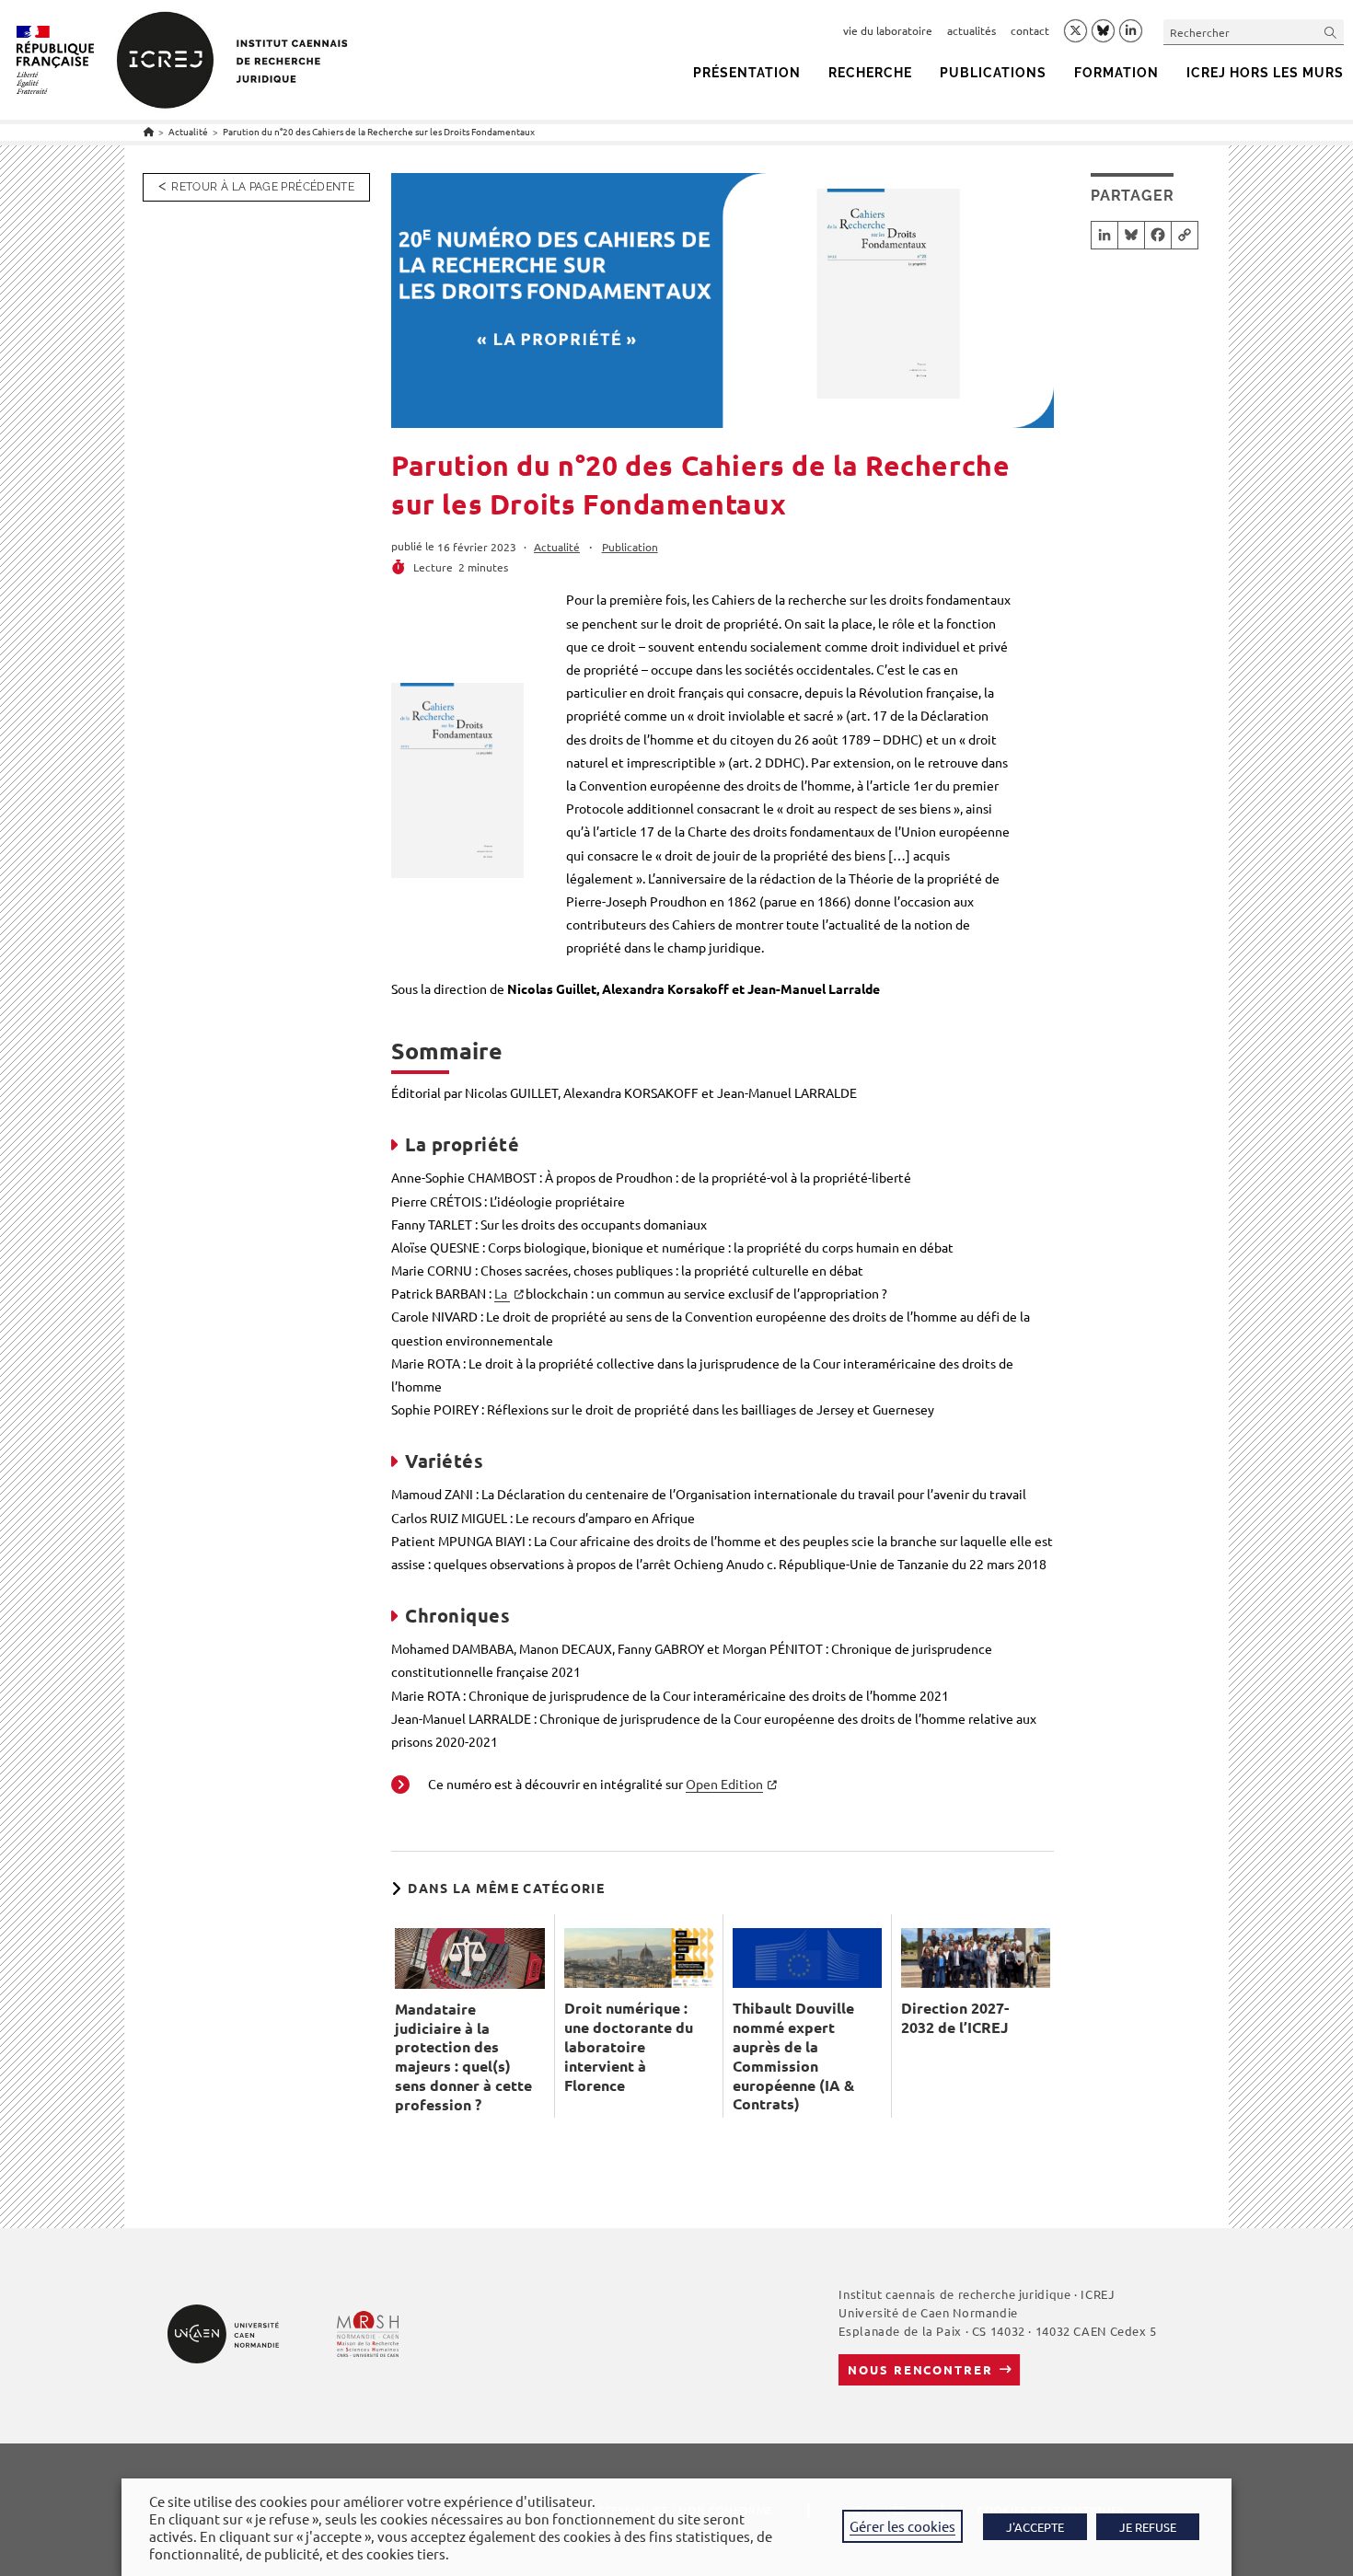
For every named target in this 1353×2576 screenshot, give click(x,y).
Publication (630, 547)
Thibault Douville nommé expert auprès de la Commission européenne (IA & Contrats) (793, 2056)
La (502, 1293)
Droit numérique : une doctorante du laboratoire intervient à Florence (629, 2046)
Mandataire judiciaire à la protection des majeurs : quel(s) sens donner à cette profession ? (463, 2057)
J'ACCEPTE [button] (1035, 2527)
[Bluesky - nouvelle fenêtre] (1103, 30)
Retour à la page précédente (263, 187)
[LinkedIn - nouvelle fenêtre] (1131, 31)
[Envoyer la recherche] (1331, 32)
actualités (971, 30)
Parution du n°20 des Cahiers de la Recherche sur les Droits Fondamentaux (379, 131)
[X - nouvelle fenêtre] (1075, 31)
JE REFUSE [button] (1148, 2527)
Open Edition (724, 1784)
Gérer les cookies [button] (902, 2526)
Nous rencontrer (920, 2369)
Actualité (557, 547)
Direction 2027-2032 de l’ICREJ (955, 2018)
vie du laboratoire (888, 30)
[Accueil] (149, 131)
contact (1030, 30)
